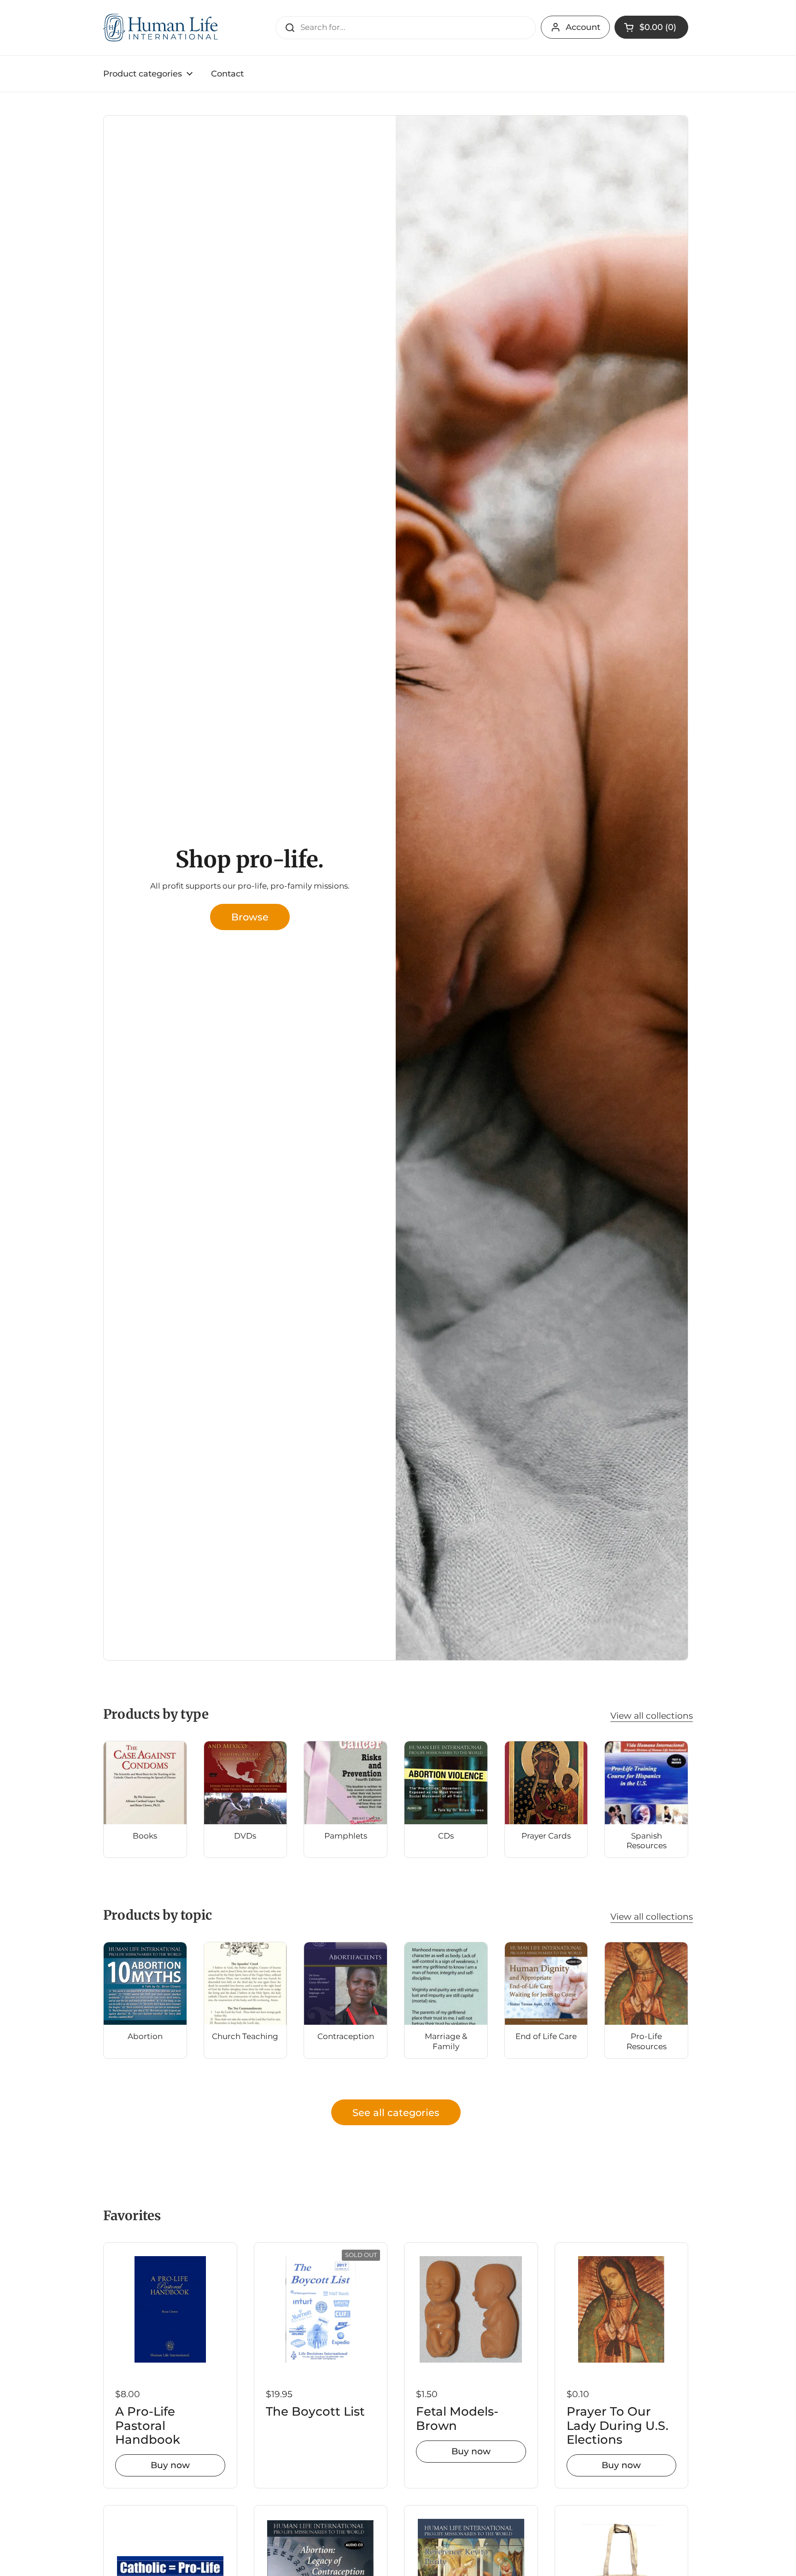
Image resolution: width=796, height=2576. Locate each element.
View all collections (652, 1715)
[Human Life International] (161, 28)
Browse (250, 917)
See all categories (396, 2112)
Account (583, 27)
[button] (651, 27)
